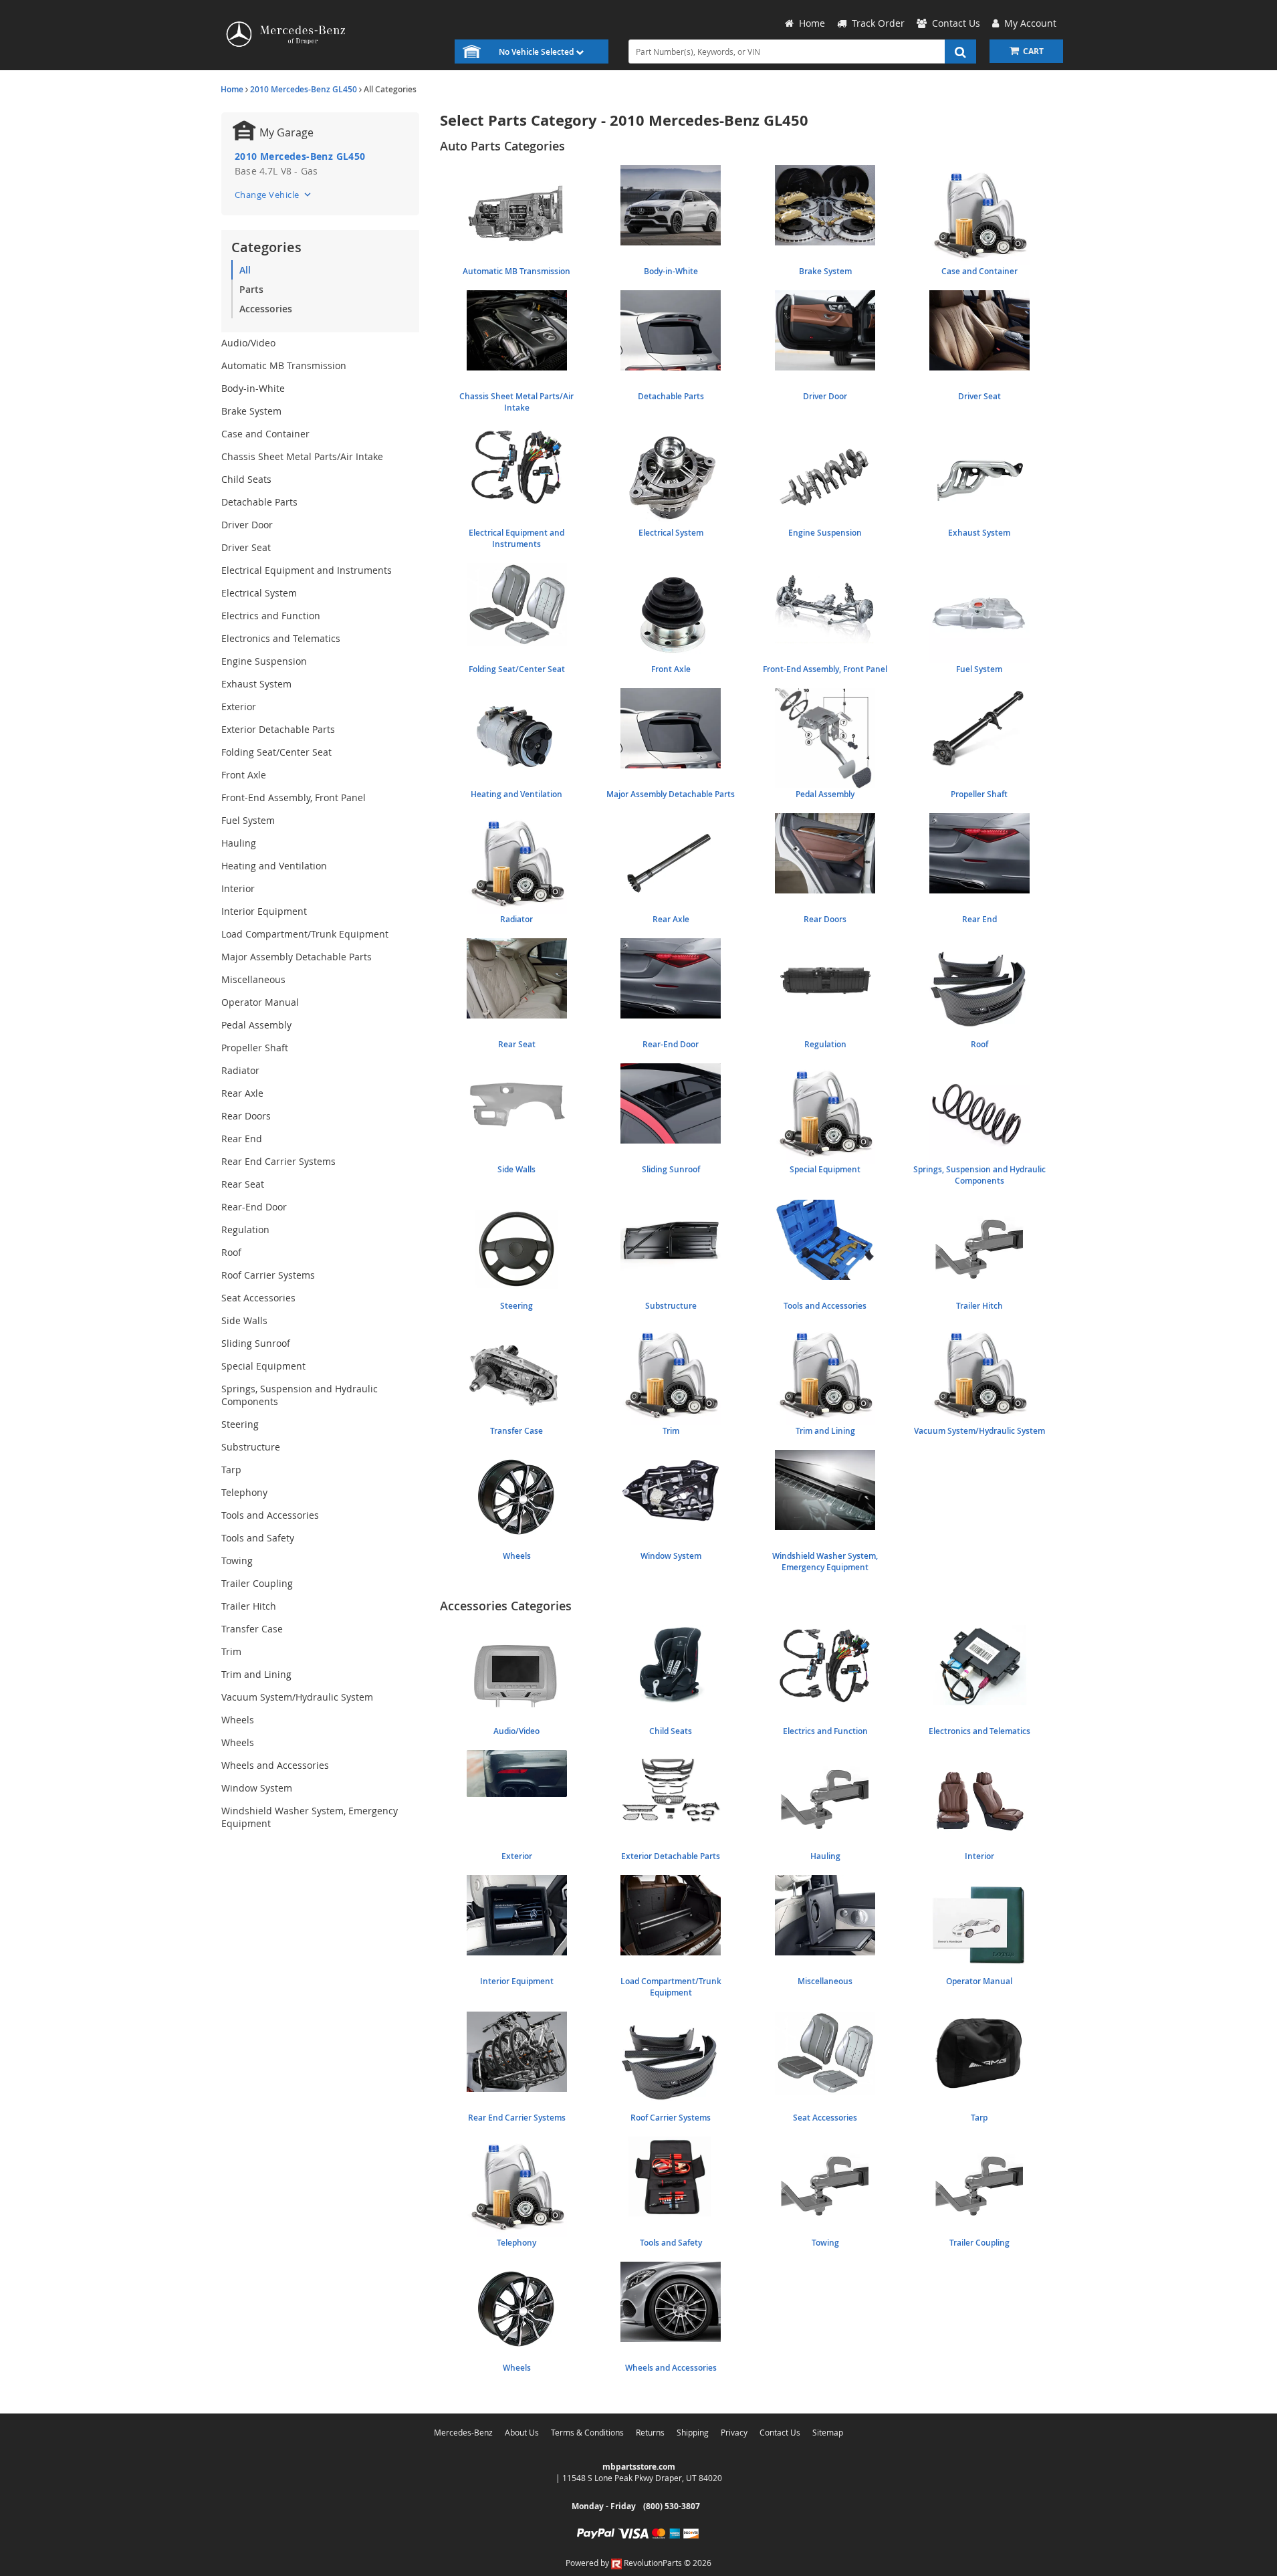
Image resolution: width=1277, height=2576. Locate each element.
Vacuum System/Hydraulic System (297, 1697)
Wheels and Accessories (275, 1765)
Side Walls (244, 1320)
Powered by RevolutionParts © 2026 (638, 2563)
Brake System (251, 411)
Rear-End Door (254, 1207)
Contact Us (780, 2432)
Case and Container (265, 434)
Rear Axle (242, 1093)
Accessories (266, 309)
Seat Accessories (258, 1298)
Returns (650, 2432)
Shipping (693, 2432)
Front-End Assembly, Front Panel (294, 797)
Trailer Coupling (257, 1583)
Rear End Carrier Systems (278, 1161)
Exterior (239, 707)
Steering (240, 1424)
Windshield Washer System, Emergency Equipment (310, 1817)
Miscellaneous (253, 979)
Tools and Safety (258, 1538)
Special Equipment (263, 1366)
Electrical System (259, 593)
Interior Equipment (264, 911)
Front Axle (244, 775)
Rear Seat (243, 1184)
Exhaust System (256, 684)
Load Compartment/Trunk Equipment (305, 934)
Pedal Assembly (256, 1025)
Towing (237, 1561)
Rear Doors (246, 1116)
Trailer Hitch (249, 1606)
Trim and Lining (256, 1674)
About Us (522, 2432)
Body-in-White (253, 388)
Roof (231, 1252)
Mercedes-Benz (463, 2432)
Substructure (251, 1447)
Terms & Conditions (587, 2432)
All (245, 270)
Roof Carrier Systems (268, 1275)
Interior (238, 888)
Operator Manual (260, 1002)
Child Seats (246, 479)
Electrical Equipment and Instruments (307, 570)
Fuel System (248, 820)
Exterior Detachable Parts (278, 729)
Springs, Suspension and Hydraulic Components (300, 1395)
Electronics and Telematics (281, 638)
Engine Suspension (264, 661)
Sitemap (828, 2432)
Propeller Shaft (255, 1048)
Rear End (242, 1139)
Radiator (240, 1070)
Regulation (245, 1229)
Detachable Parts (259, 502)
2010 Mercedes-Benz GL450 (304, 89)
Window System (257, 1788)
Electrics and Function (271, 616)
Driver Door (247, 525)
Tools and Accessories (270, 1515)
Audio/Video (248, 343)
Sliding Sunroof (256, 1343)
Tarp (231, 1470)
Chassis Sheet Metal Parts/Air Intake (302, 456)
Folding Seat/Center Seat (276, 752)
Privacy (734, 2432)
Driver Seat (246, 547)
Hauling (239, 843)
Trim (231, 1651)
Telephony (244, 1492)
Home (232, 89)
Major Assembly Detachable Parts (297, 957)
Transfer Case (252, 1629)
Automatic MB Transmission (284, 365)
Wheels (238, 1720)
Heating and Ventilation (274, 866)
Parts (251, 289)
